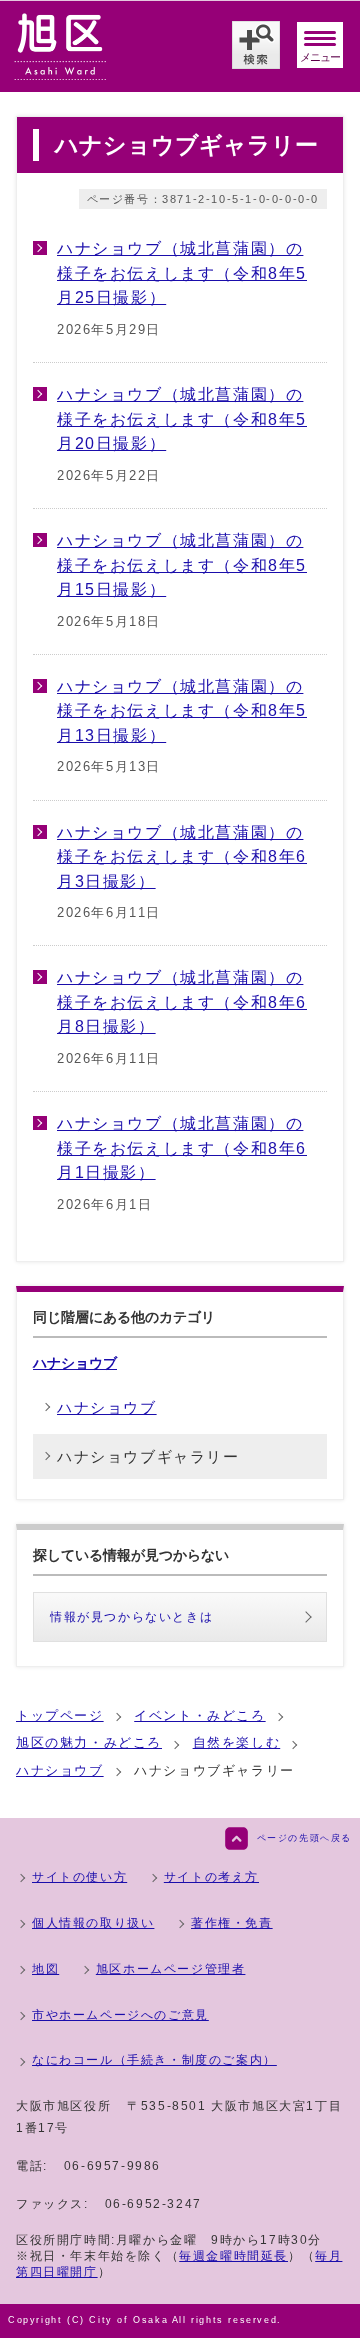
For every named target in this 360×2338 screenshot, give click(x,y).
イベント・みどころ (199, 1715)
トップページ (60, 1715)
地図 (45, 1969)
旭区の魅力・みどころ (89, 1742)
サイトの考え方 (211, 1877)
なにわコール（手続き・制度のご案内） (154, 2060)
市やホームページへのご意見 (120, 2015)
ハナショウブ (75, 1363)
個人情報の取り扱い (93, 1923)
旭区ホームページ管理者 (171, 1969)
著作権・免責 (232, 1923)
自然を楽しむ (237, 1742)
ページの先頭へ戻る (304, 1838)
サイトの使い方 (79, 1877)
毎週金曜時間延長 (233, 2256)
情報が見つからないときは (131, 1617)
